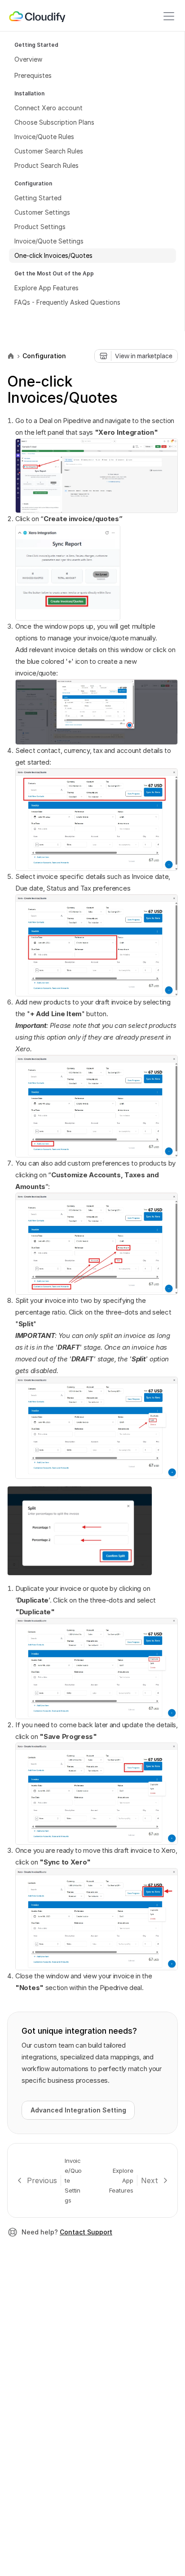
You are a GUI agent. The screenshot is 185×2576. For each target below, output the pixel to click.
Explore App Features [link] (122, 2180)
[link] (38, 16)
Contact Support (86, 2232)
